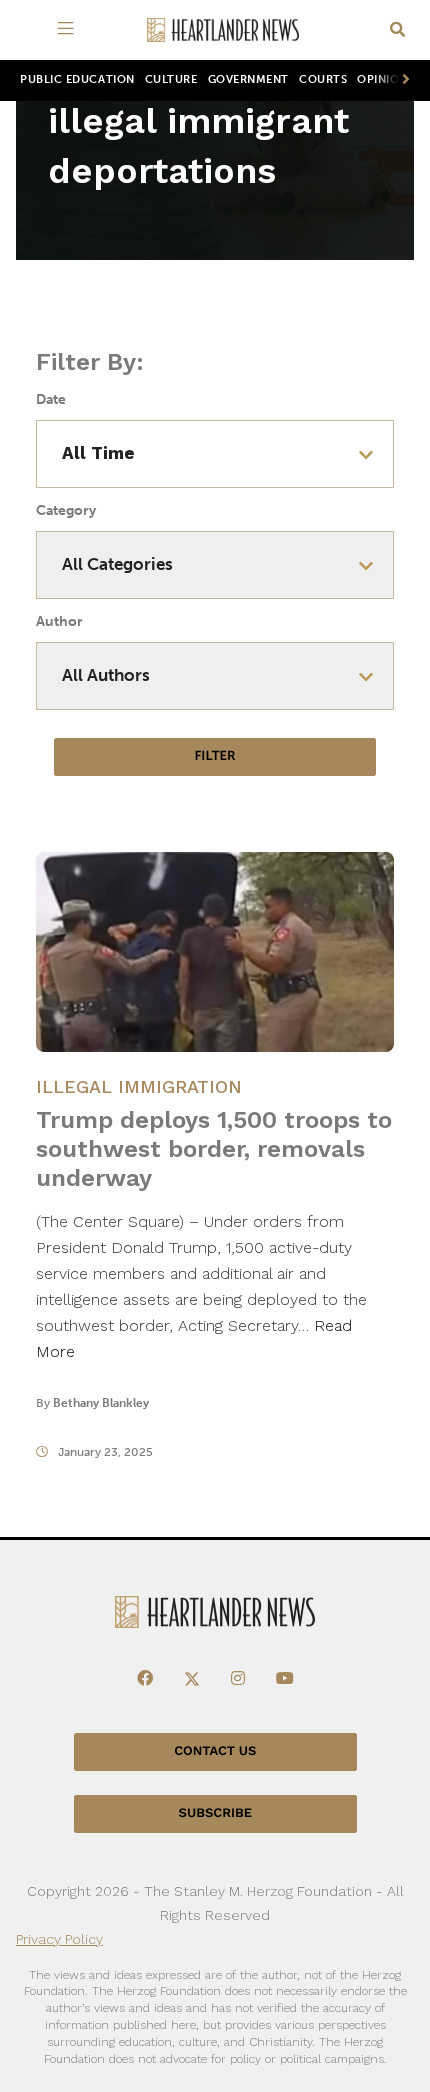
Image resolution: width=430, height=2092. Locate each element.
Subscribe (215, 1813)
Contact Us (215, 1751)
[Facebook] (145, 1679)
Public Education (77, 79)
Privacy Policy (59, 1939)
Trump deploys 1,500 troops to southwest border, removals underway (214, 1149)
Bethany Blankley (101, 1403)
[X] (192, 1679)
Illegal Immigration (139, 1086)
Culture (171, 79)
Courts (323, 79)
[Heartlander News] (223, 30)
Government (248, 79)
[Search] (397, 30)
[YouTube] (285, 1679)
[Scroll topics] (402, 80)
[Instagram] (238, 1679)
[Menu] (69, 30)
